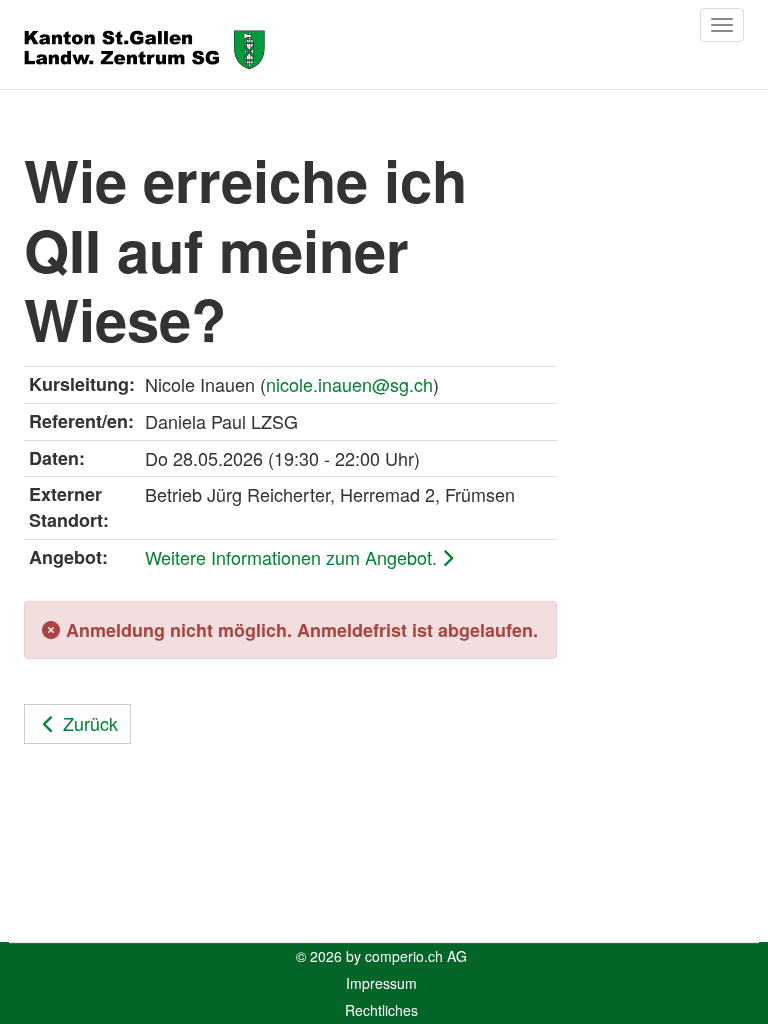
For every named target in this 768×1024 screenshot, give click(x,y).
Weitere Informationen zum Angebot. (293, 557)
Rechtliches (381, 1010)
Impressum (381, 983)
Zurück (90, 723)
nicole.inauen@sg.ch (349, 384)
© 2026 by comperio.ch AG (381, 956)
